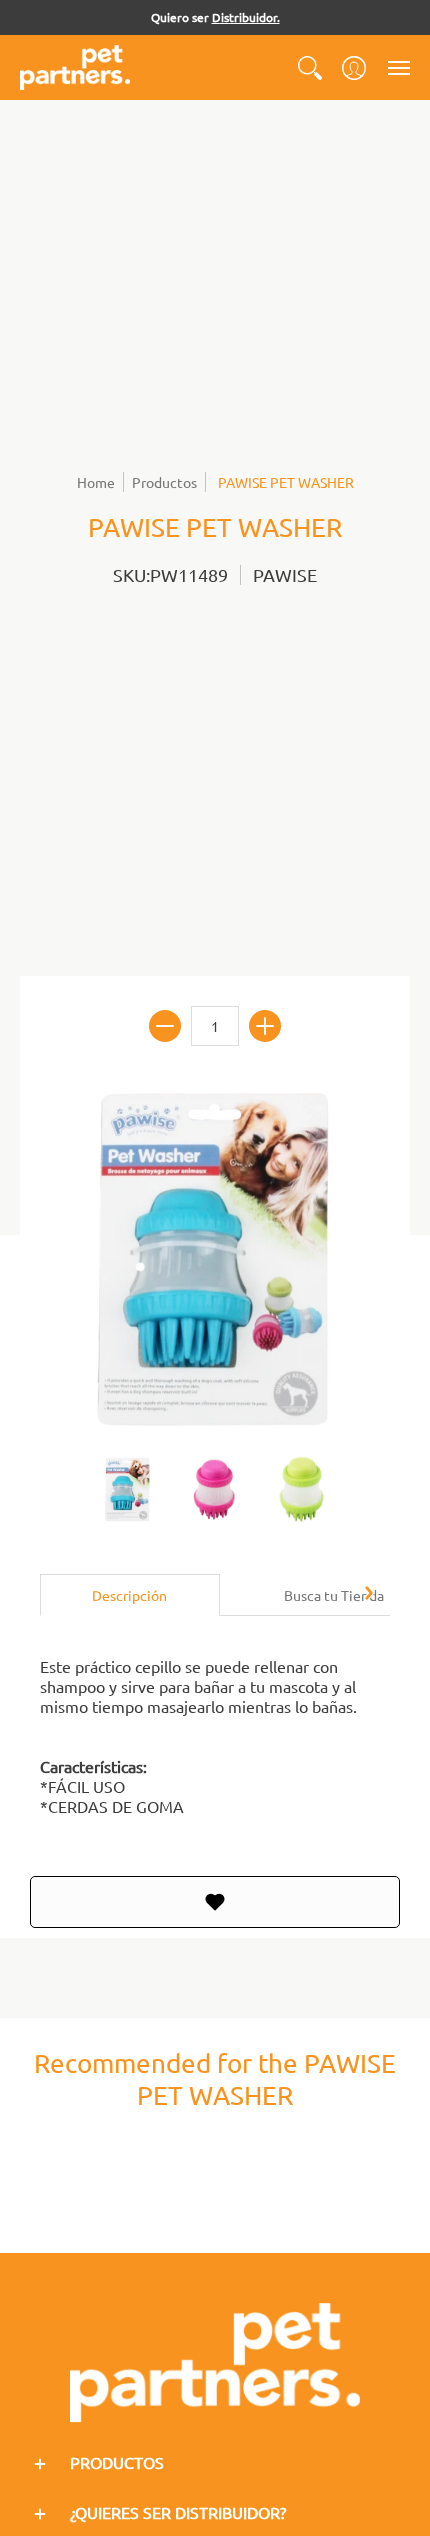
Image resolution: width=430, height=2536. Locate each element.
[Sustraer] (165, 1026)
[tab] (130, 1595)
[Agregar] (265, 1026)
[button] (310, 67)
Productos (164, 482)
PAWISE (285, 574)
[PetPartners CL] (75, 67)
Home (96, 482)
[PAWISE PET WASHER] (128, 1490)
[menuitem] (310, 67)
